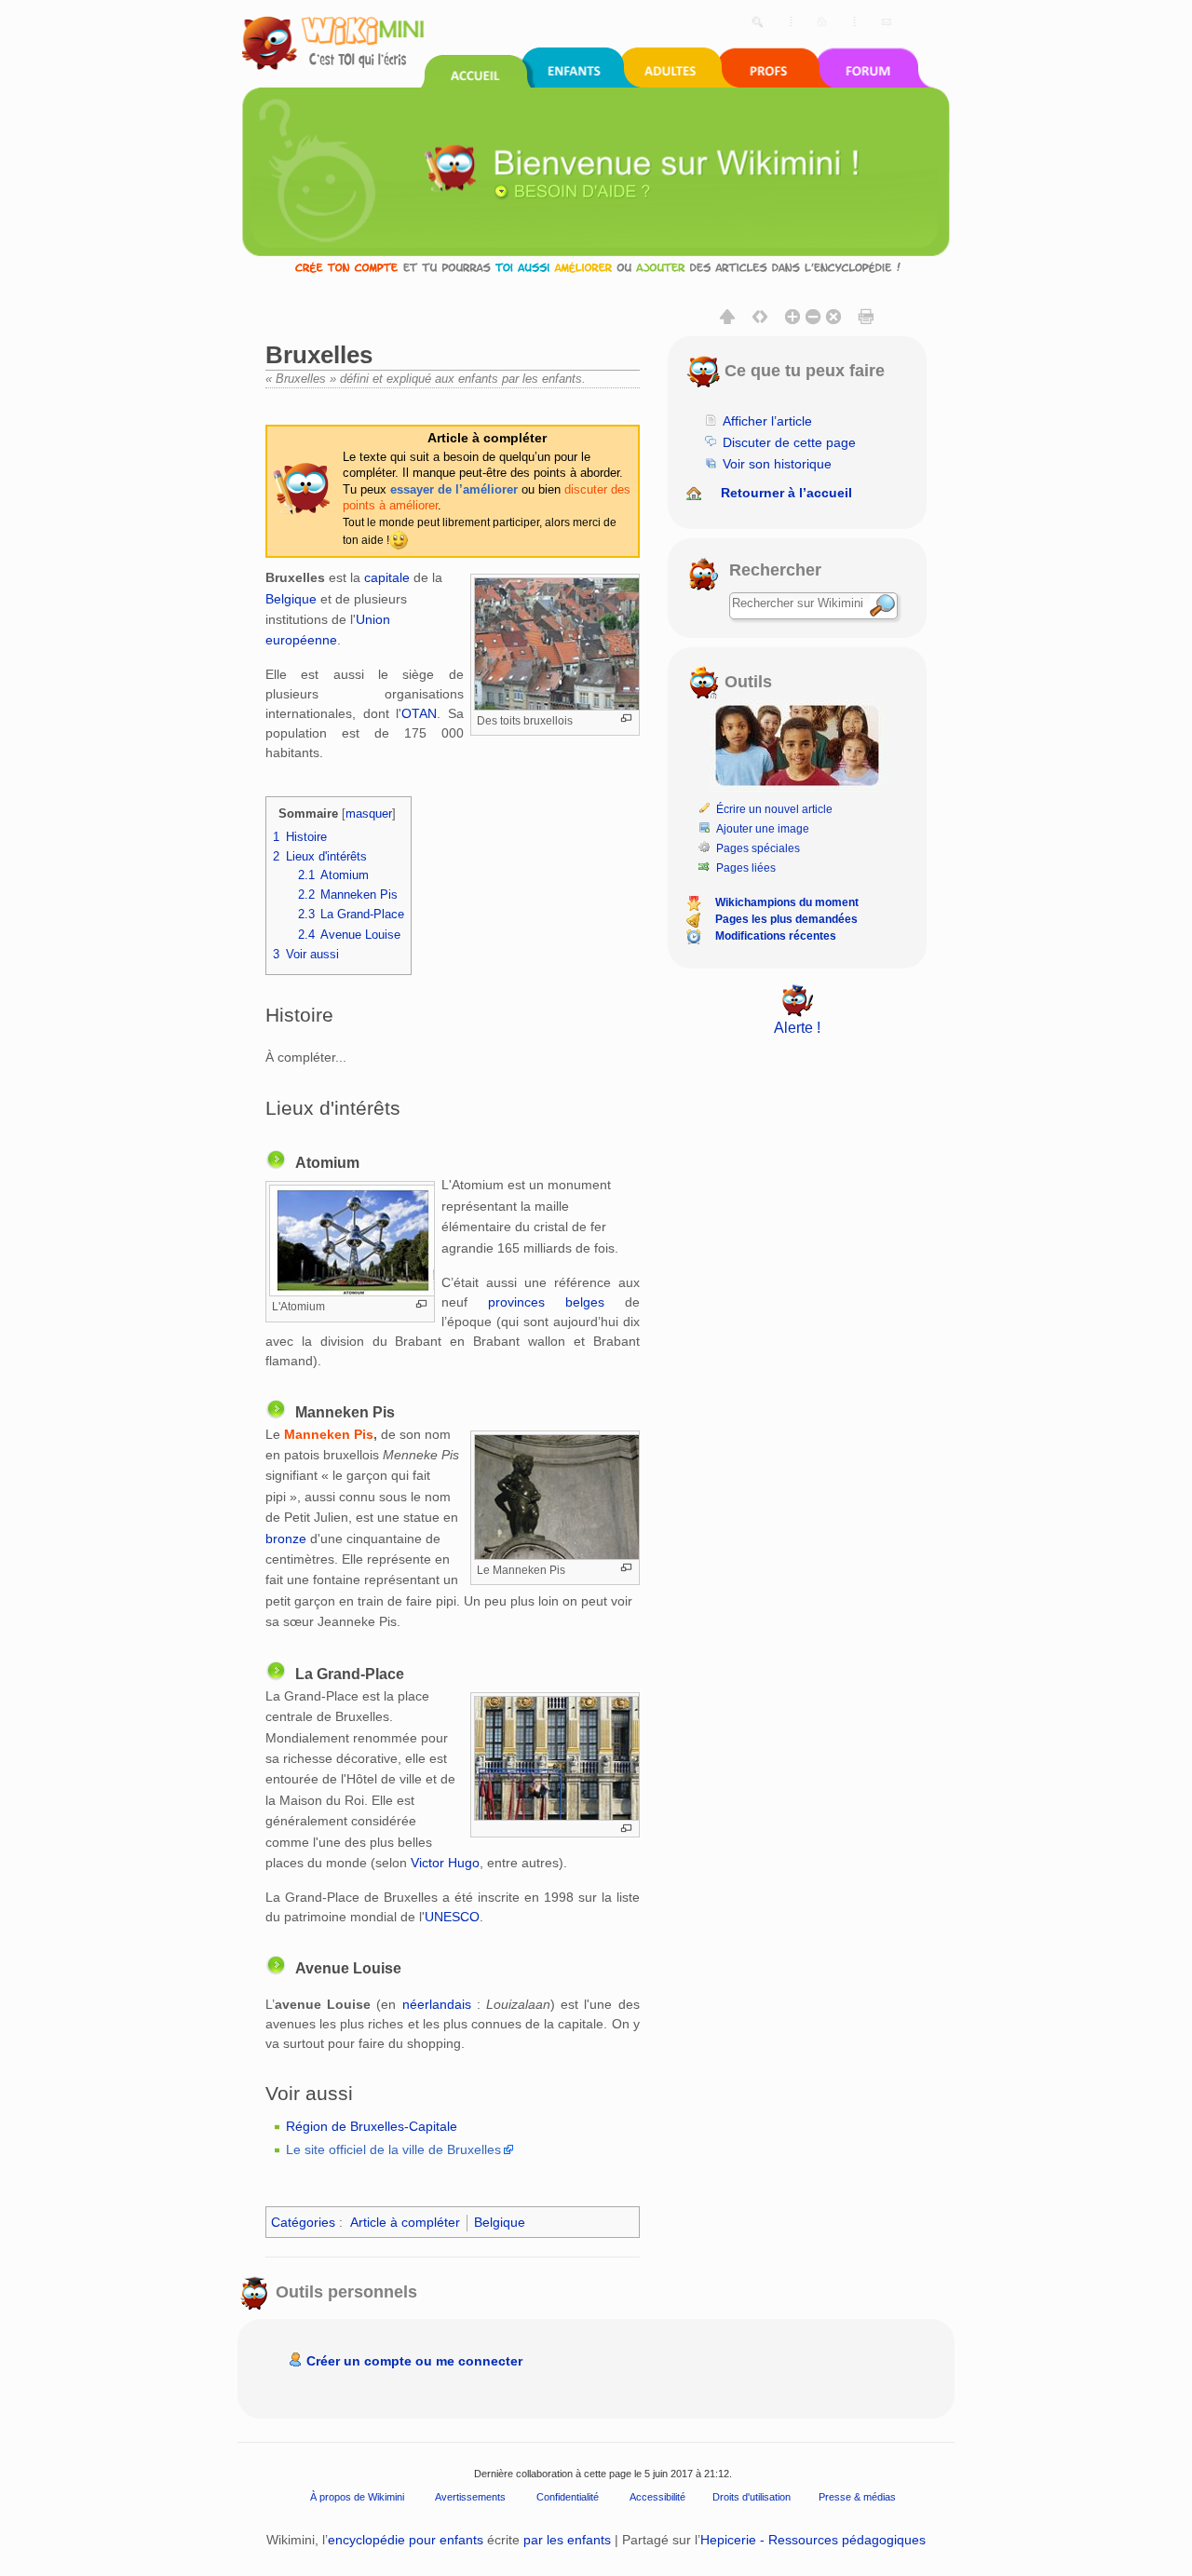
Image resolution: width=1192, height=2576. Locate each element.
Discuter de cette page (789, 442)
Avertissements (470, 2497)
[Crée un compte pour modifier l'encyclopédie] (596, 267)
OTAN (419, 713)
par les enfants (567, 2540)
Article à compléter (405, 2222)
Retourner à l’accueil (786, 493)
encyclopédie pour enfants (406, 2540)
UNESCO (452, 1917)
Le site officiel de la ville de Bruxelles (393, 2149)
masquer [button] (369, 814)
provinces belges (546, 1302)
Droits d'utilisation (752, 2497)
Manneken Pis (329, 1434)
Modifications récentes (776, 936)
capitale (387, 577)
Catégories (303, 2222)
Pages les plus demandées (786, 919)
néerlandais (437, 2004)
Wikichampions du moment (787, 902)
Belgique (291, 599)
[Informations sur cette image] (626, 719)
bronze (286, 1539)
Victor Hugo (445, 1863)
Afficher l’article (767, 421)
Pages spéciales (758, 848)
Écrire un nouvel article (774, 809)
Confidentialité (568, 2497)
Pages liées (746, 868)
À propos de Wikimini (357, 2497)
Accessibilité (657, 2497)
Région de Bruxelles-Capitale (372, 2126)
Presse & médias (857, 2497)
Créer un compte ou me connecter (414, 2361)
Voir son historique (777, 464)
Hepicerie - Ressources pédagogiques (813, 2540)
